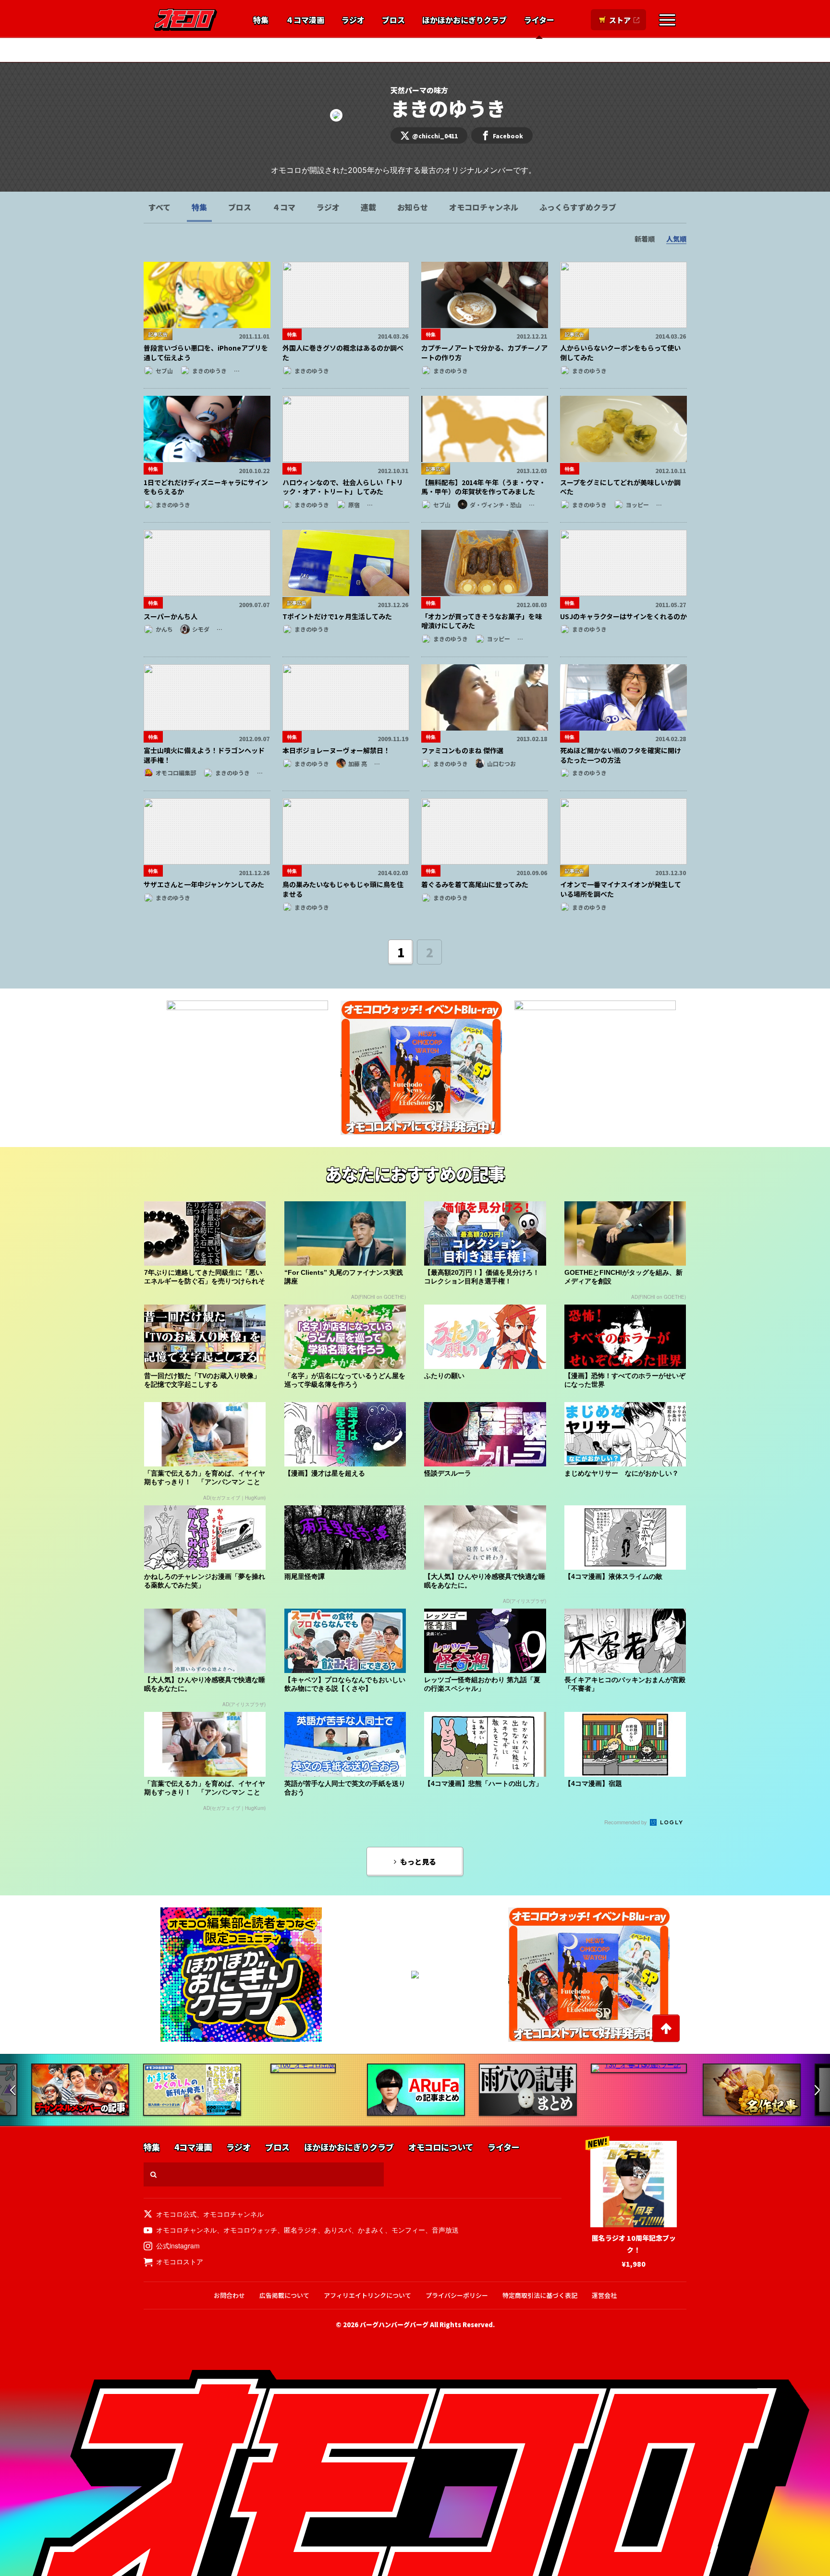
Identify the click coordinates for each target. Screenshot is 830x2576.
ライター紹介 (489, 50)
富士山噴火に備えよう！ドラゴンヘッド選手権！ (204, 755)
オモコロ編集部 (288, 50)
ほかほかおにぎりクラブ (464, 20)
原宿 (354, 505)
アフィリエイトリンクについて (367, 2295)
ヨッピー (637, 505)
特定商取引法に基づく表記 (540, 2295)
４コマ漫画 (305, 20)
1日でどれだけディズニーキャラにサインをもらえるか (206, 487)
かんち (164, 629)
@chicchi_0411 (435, 136)
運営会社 (604, 2295)
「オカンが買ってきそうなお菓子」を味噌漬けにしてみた (482, 621)
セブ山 (164, 371)
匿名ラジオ (301, 2230)
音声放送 (445, 2230)
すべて (159, 207)
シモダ (201, 629)
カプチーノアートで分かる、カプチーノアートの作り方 (484, 353)
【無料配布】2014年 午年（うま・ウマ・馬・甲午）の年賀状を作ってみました (483, 487)
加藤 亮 (358, 763)
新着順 (645, 239)
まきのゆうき (209, 371)
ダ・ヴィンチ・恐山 (395, 50)
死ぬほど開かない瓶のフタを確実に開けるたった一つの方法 (621, 755)
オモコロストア (180, 2261)
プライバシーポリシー (457, 2295)
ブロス (393, 20)
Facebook (508, 136)
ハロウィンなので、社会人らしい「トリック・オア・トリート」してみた (343, 487)
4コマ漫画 (193, 2147)
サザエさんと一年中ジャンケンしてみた (204, 884)
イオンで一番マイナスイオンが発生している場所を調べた (621, 889)
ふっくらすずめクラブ (578, 207)
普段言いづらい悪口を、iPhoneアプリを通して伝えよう (206, 353)
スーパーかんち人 (171, 616)
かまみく (371, 2230)
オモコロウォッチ (250, 2230)
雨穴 (447, 50)
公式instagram (178, 2246)
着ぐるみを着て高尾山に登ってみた (475, 884)
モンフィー (408, 2230)
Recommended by (626, 1822)
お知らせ (413, 207)
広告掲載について (284, 2295)
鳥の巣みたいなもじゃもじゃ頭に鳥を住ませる (343, 889)
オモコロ (185, 20)
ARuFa (338, 50)
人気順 (676, 239)
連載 (368, 207)
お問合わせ (229, 2295)
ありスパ (338, 2230)
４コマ (284, 207)
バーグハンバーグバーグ (394, 2325)
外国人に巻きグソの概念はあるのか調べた (343, 353)
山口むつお (501, 763)
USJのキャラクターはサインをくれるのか (623, 616)
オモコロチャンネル (484, 207)
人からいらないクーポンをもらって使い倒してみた (620, 353)
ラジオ (353, 20)
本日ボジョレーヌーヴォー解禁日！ (336, 750)
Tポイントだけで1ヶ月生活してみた (337, 616)
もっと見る (418, 1862)
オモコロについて (441, 2147)
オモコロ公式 (176, 2214)
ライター (539, 20)
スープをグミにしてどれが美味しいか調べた (620, 487)
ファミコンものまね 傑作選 (462, 750)
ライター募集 (545, 50)
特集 (261, 20)
